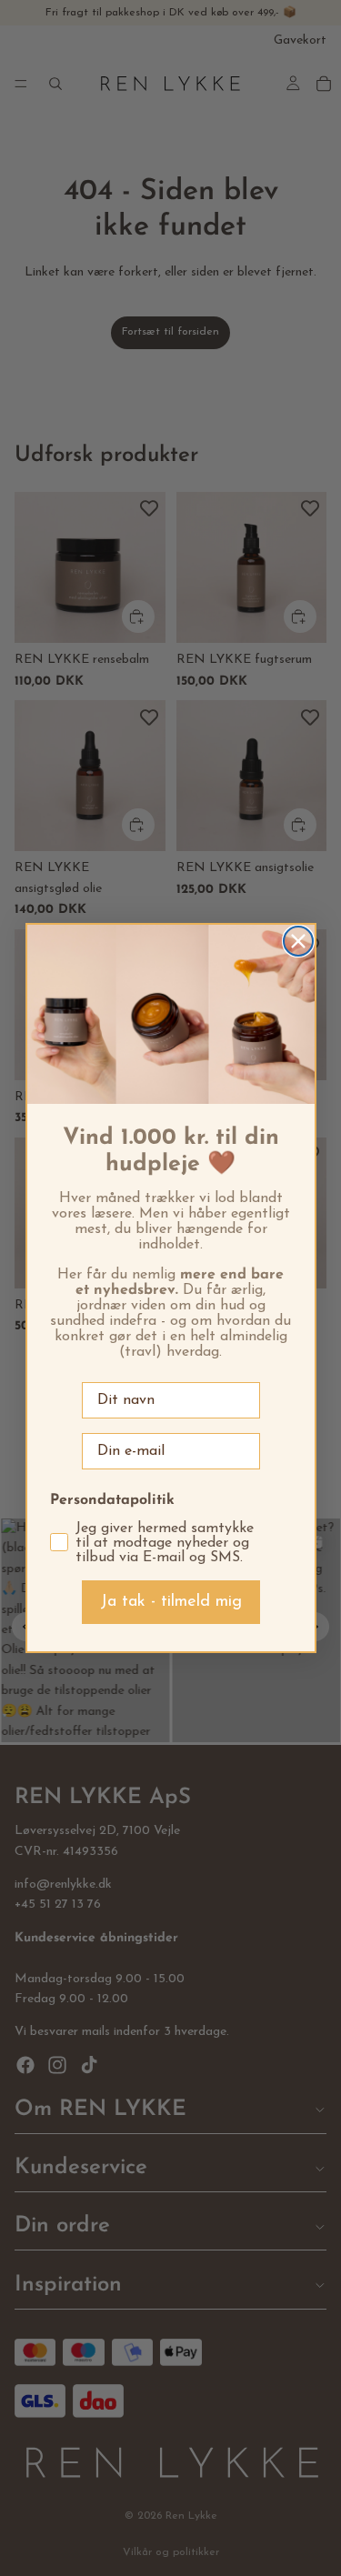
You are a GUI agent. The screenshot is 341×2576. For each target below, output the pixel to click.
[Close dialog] (298, 941)
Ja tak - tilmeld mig (171, 1602)
